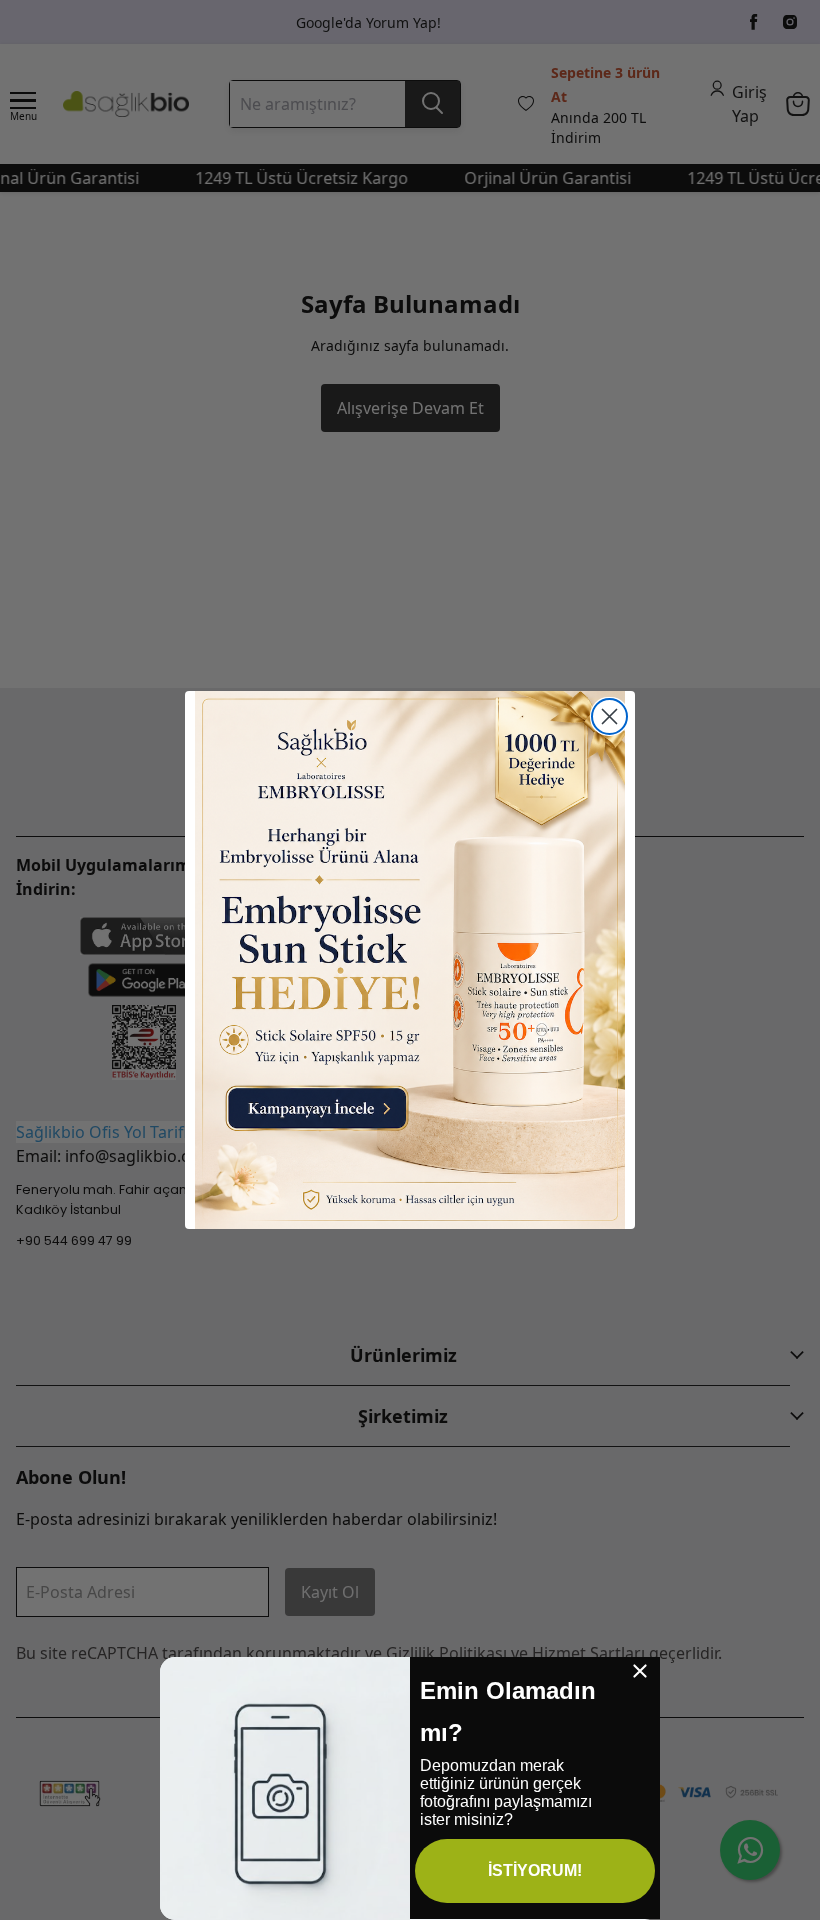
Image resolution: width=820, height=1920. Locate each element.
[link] (410, 959)
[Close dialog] (609, 716)
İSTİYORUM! (535, 1870)
